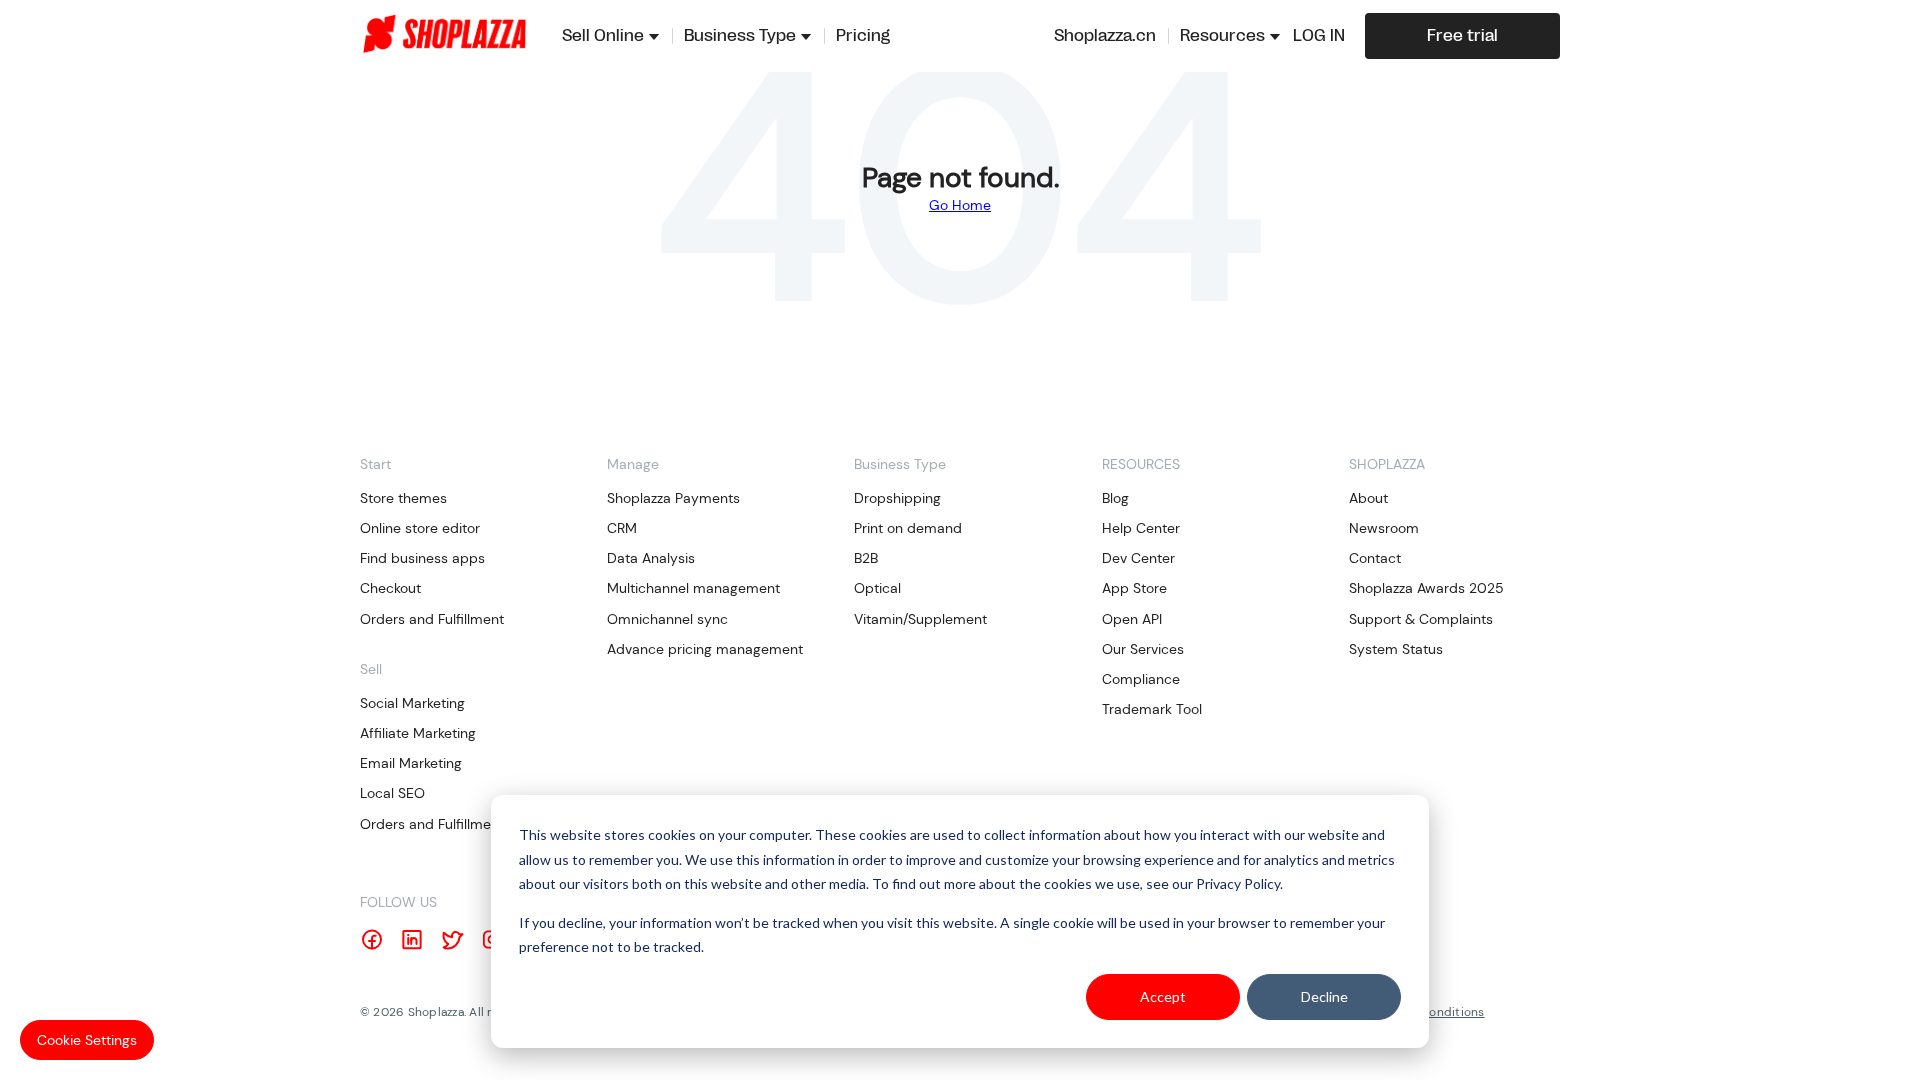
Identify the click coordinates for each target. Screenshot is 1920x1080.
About (1368, 498)
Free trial (1462, 36)
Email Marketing (411, 763)
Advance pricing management (705, 649)
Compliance (1141, 679)
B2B (866, 558)
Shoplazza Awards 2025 (1426, 588)
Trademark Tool (1152, 709)
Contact (1375, 558)
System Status (1396, 649)
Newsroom (1384, 528)
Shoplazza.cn (1105, 36)
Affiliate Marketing (418, 733)
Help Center (1141, 528)
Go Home (960, 205)
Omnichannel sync (667, 619)
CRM (622, 528)
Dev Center (1138, 558)
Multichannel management (693, 588)
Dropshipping (897, 498)
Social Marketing (412, 703)
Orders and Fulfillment (432, 619)
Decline (1324, 996)
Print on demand (908, 528)
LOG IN (1319, 36)
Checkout (390, 588)
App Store (1134, 588)
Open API (1132, 619)
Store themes (403, 498)
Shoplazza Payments (673, 498)
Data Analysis (651, 558)
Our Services (1143, 649)
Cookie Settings (87, 1040)
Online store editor (420, 528)
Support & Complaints (1421, 619)
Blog (1115, 498)
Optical (877, 588)
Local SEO (392, 793)
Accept (1163, 996)
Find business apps (422, 558)
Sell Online (603, 36)
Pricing (863, 36)
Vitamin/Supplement (920, 619)
